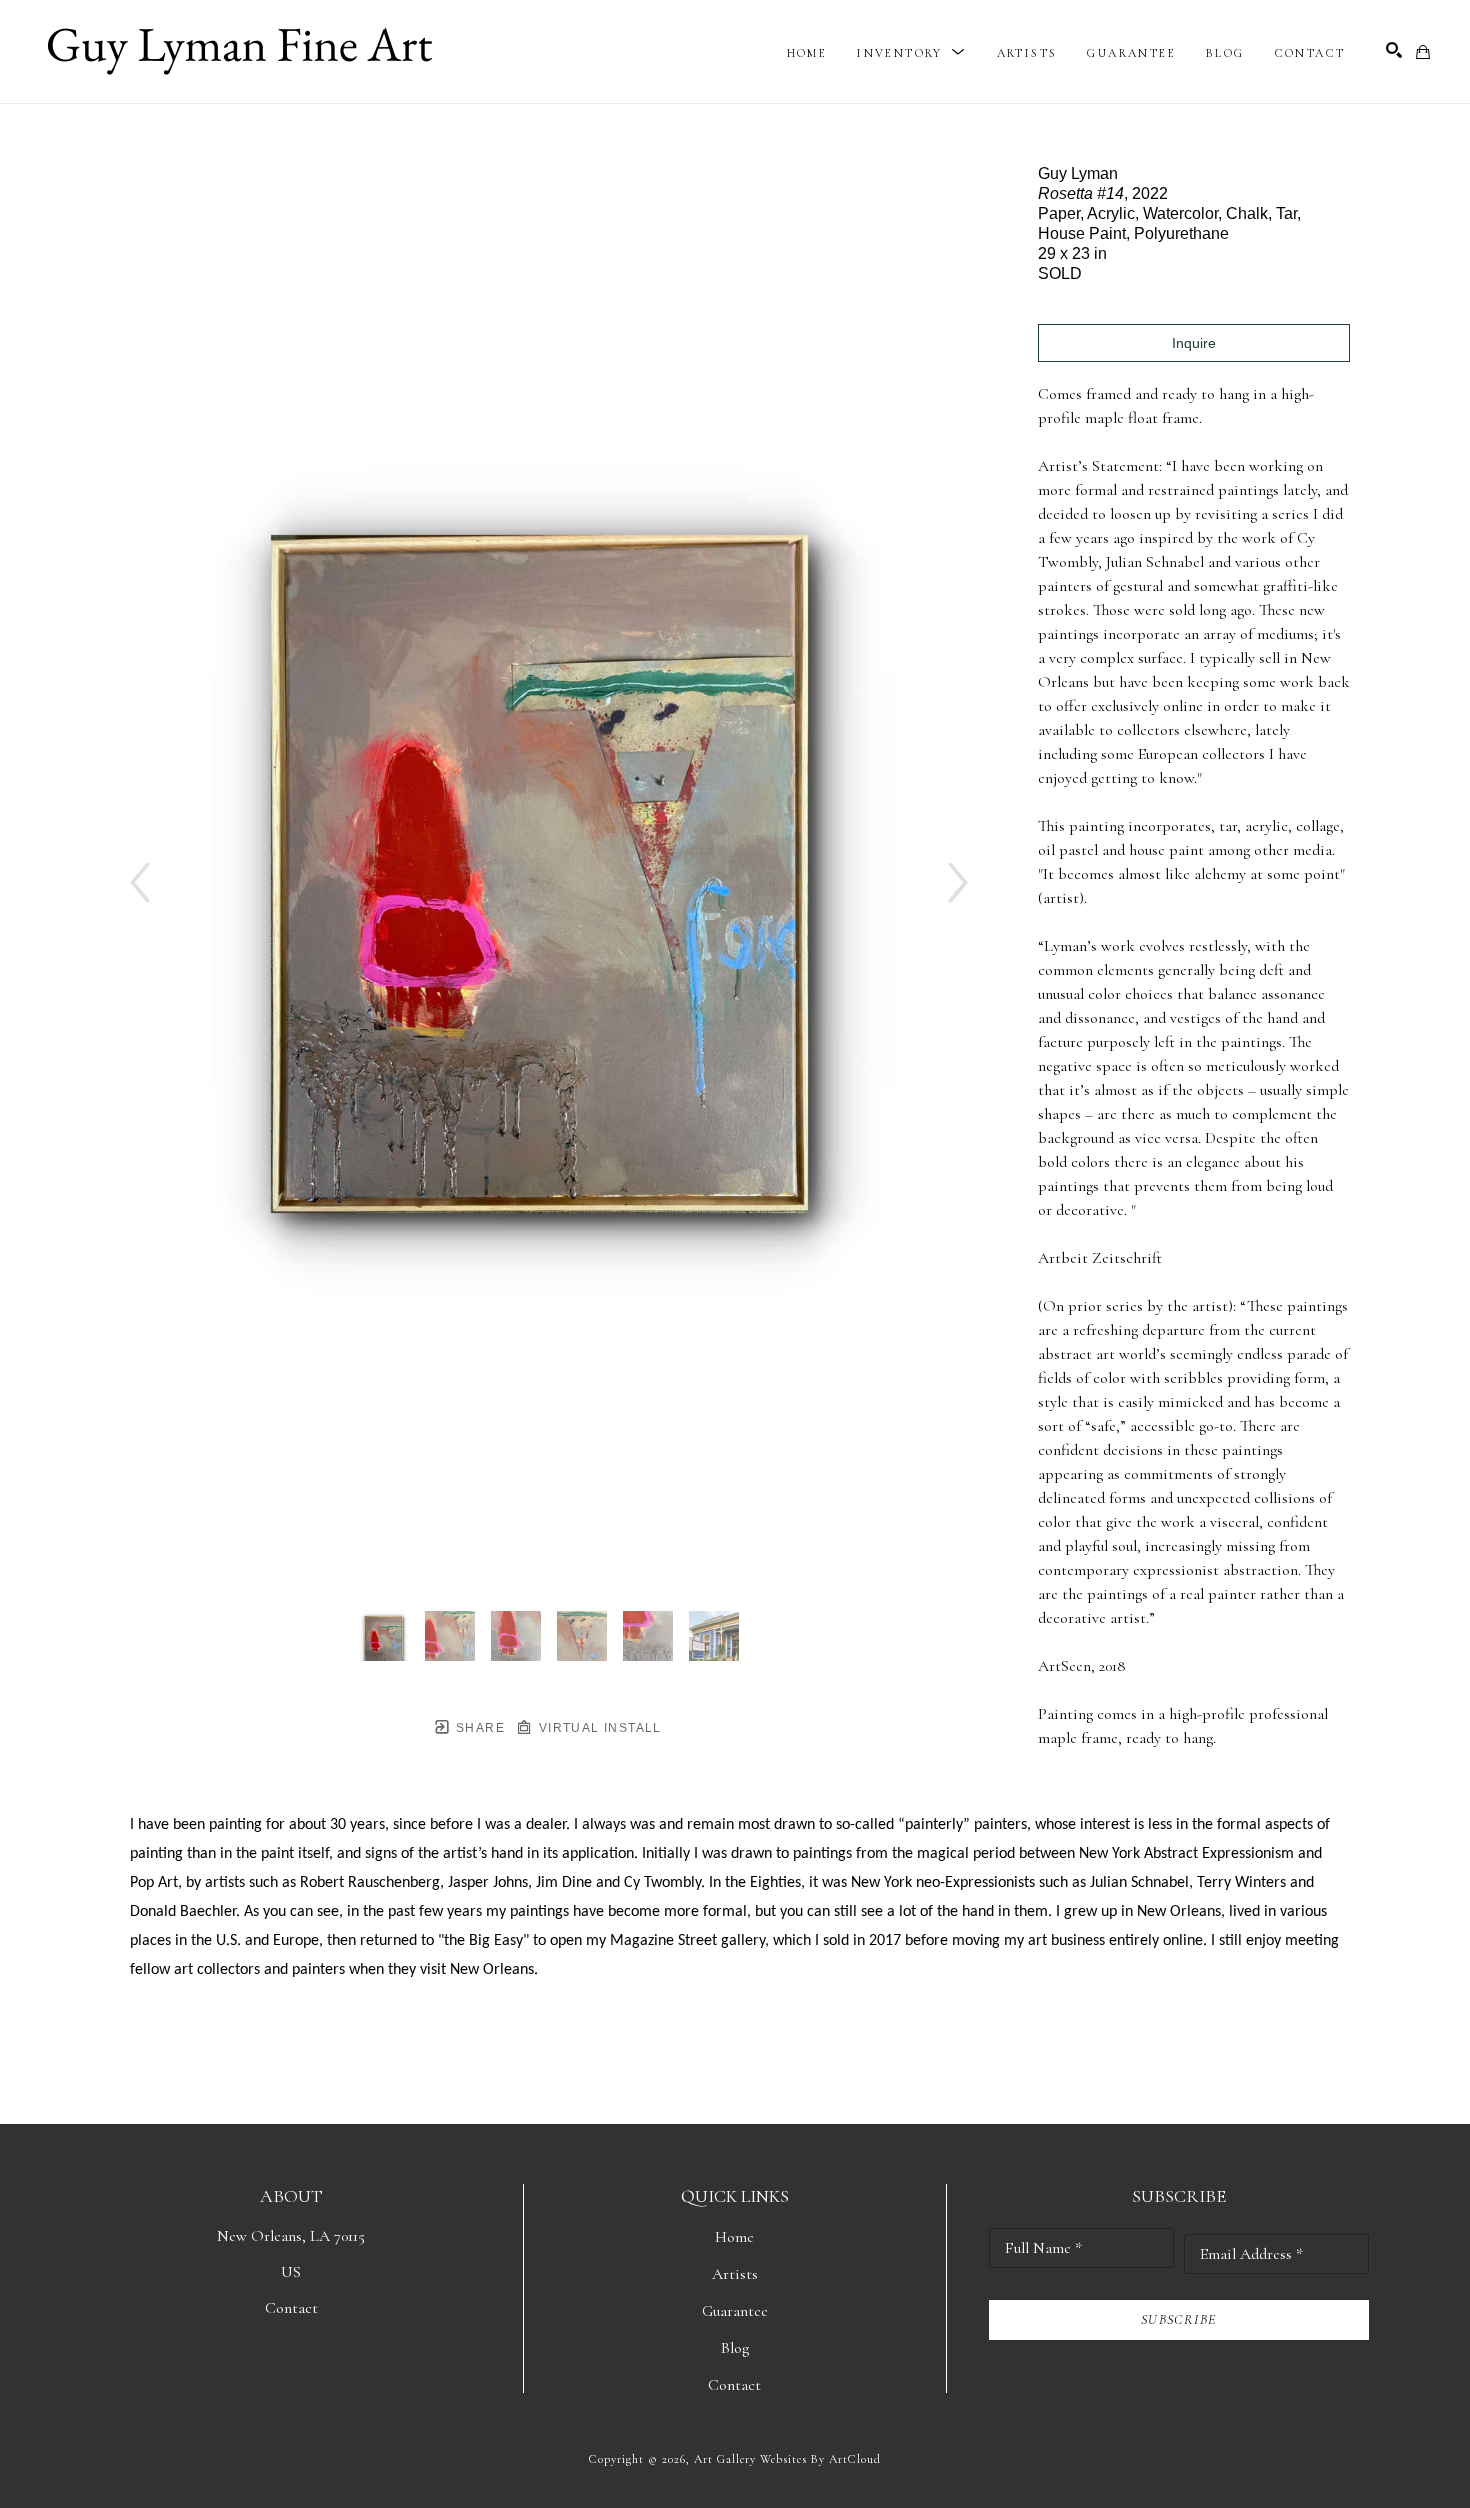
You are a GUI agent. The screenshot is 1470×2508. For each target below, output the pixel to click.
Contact (291, 2308)
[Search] (1394, 50)
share (478, 1728)
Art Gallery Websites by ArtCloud (787, 2459)
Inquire (1194, 343)
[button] (911, 53)
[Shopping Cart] (1423, 52)
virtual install (597, 1728)
